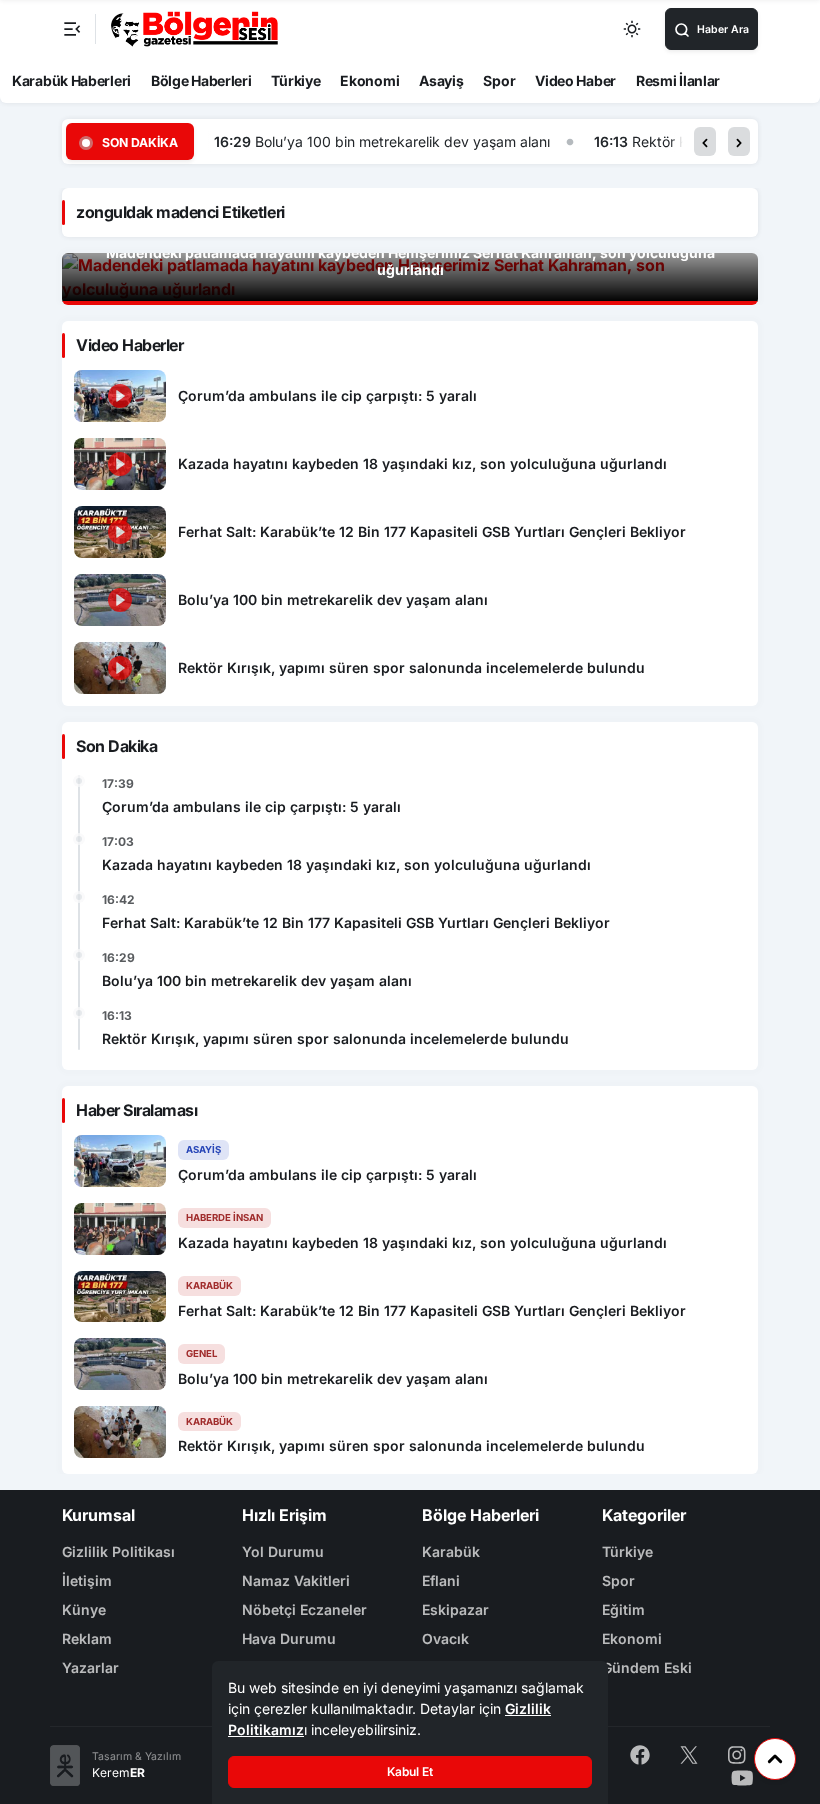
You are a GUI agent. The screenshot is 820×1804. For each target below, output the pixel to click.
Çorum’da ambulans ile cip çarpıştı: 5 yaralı (251, 806)
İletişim (87, 1580)
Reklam (87, 1638)
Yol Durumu (283, 1551)
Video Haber (575, 80)
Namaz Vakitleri (296, 1580)
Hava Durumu (289, 1638)
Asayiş (441, 80)
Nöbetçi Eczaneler (304, 1609)
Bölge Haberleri (201, 80)
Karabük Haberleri (71, 80)
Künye (84, 1609)
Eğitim (623, 1609)
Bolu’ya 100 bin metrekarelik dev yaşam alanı (402, 141)
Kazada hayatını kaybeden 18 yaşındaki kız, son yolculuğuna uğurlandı (346, 864)
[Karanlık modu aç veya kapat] (633, 29)
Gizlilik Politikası (118, 1551)
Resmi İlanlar (678, 80)
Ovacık (445, 1638)
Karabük (451, 1551)
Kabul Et (410, 1771)
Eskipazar (455, 1609)
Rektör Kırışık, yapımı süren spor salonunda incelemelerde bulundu (335, 1038)
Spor (499, 80)
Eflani (441, 1580)
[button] (705, 141)
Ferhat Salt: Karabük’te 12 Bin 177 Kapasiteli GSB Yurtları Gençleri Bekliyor (356, 922)
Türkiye (295, 80)
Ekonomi (369, 80)
